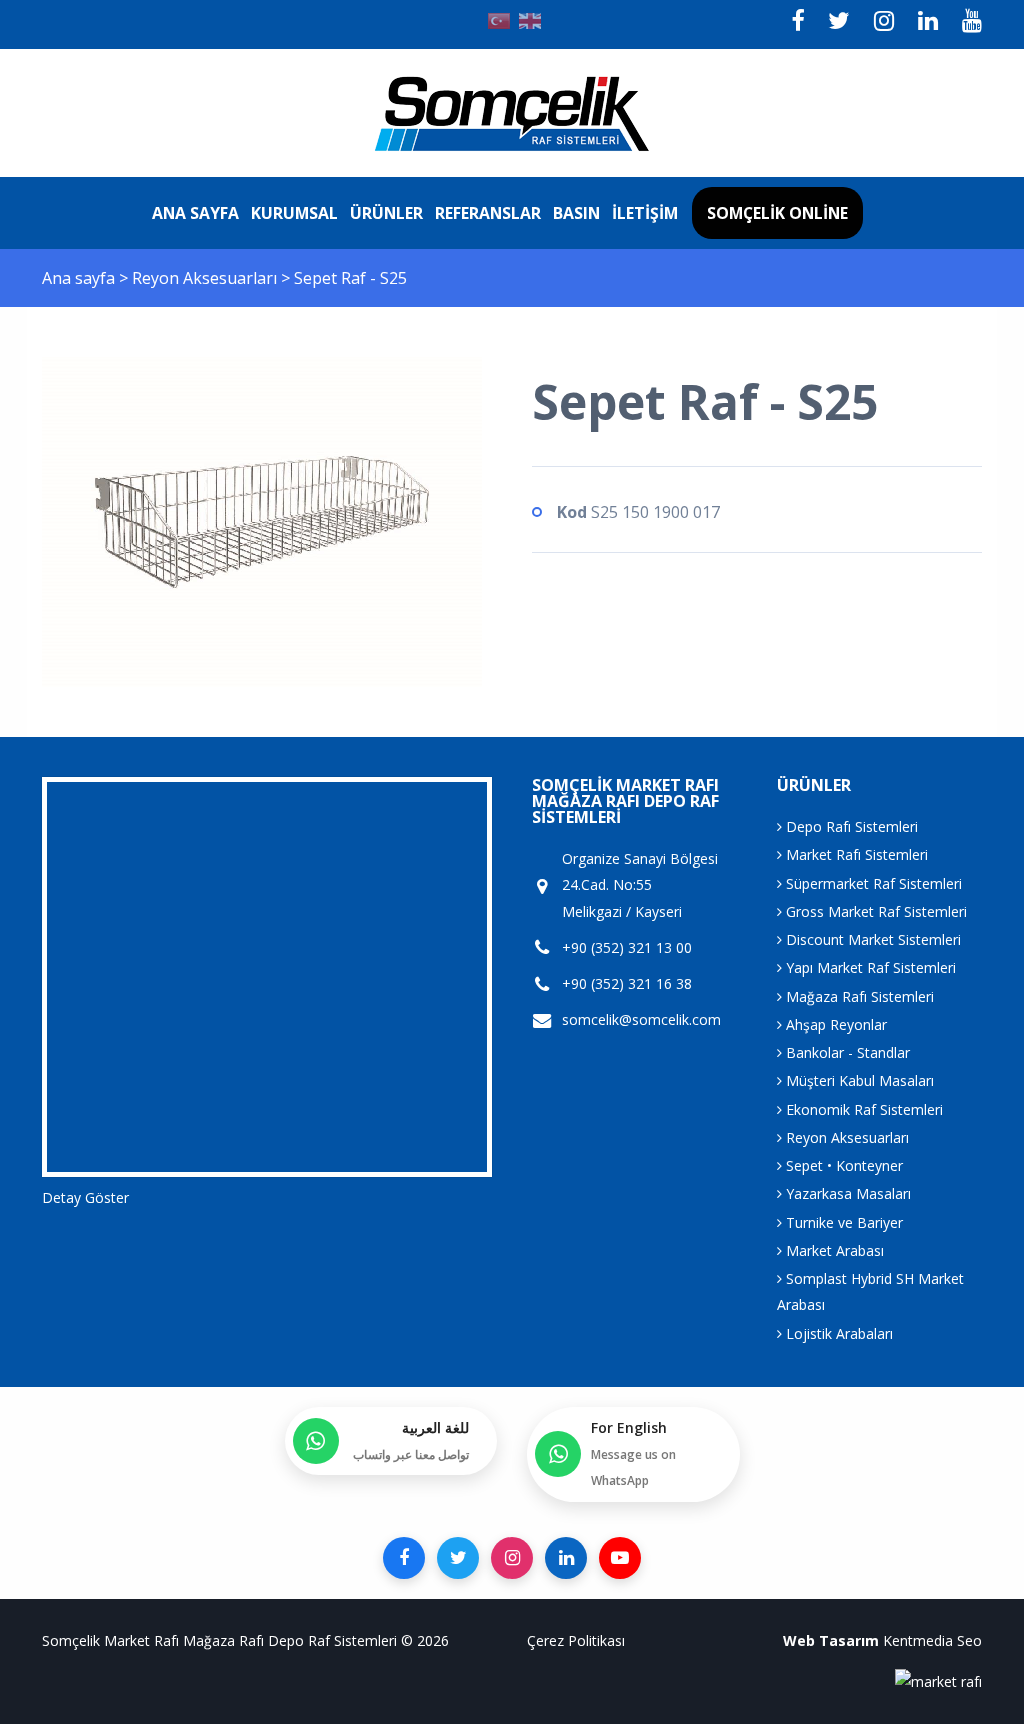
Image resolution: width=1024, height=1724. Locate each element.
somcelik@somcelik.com (641, 1019)
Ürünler (386, 213)
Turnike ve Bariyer (842, 1222)
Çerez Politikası (576, 1640)
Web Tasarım (831, 1640)
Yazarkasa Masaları (846, 1193)
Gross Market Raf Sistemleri (874, 911)
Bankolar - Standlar (846, 1052)
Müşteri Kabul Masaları (858, 1080)
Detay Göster (85, 1197)
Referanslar (488, 213)
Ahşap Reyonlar (834, 1024)
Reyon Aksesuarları (206, 278)
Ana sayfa (195, 213)
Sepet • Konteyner (842, 1165)
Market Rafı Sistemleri (855, 854)
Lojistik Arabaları (837, 1333)
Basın (576, 213)
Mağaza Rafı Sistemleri (858, 996)
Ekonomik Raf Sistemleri (862, 1109)
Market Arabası (833, 1250)
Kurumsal (294, 213)
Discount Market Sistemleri (871, 939)
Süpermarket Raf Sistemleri (872, 883)
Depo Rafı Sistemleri (850, 826)
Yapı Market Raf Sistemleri (869, 967)
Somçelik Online (777, 213)
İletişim (645, 213)
